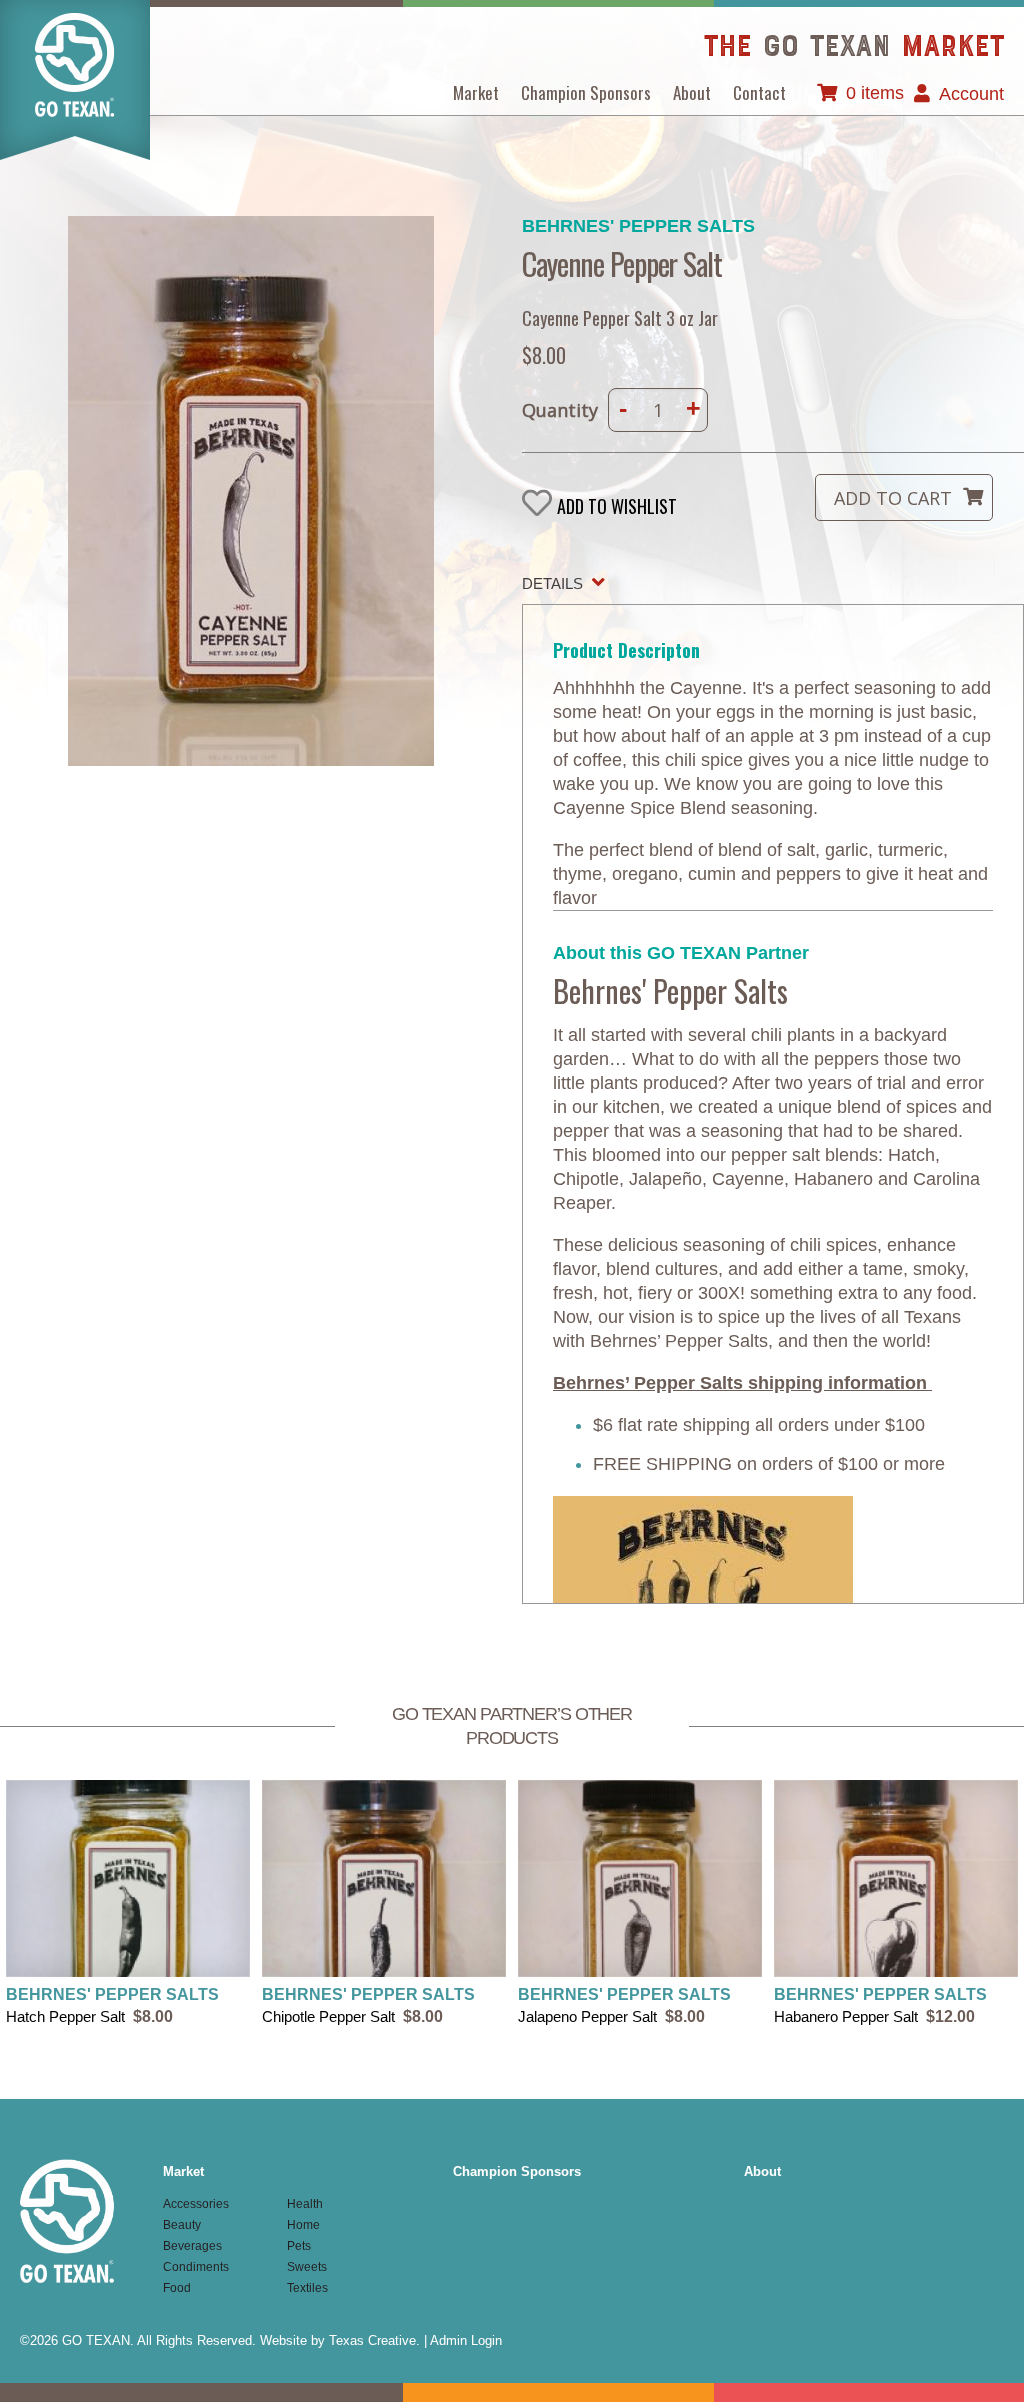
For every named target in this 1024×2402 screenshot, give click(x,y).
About (692, 92)
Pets (299, 2246)
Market (476, 92)
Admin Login (466, 2340)
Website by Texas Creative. (340, 2340)
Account (971, 94)
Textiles (307, 2288)
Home (303, 2225)
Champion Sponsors (586, 92)
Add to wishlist (617, 505)
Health (305, 2204)
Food (177, 2288)
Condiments (196, 2267)
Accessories (196, 2204)
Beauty (182, 2225)
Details (552, 583)
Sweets (307, 2267)
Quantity (560, 410)
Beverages (192, 2246)
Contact (759, 92)
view (128, 1904)
